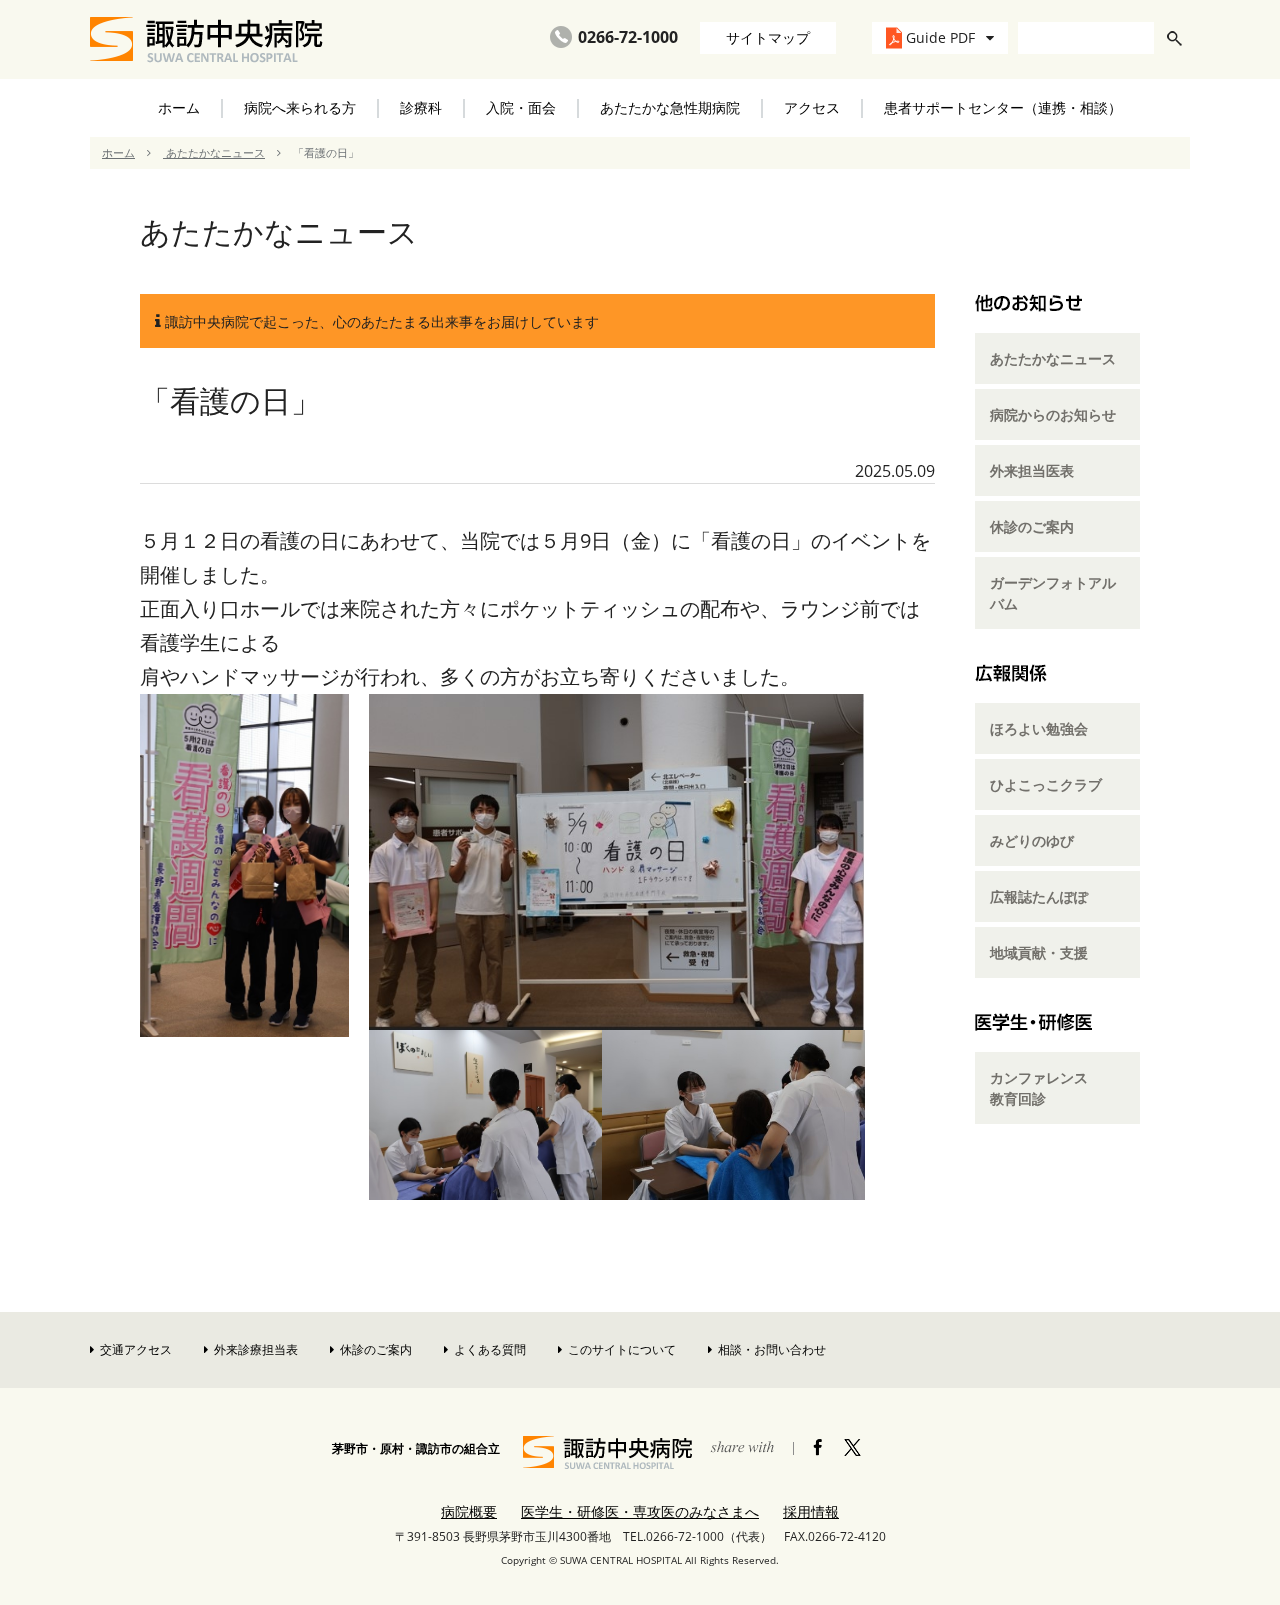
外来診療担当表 (256, 1349)
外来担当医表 (1032, 470)
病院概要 (469, 1511)
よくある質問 (490, 1349)
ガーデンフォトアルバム (1053, 593)
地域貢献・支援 (1039, 952)
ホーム (179, 107)
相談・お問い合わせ (772, 1349)
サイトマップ (768, 37)
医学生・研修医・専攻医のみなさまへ (640, 1511)
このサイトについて (622, 1349)
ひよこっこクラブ (1046, 784)
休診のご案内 (1032, 526)
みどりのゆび (1032, 840)
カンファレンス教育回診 (1039, 1088)
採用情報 (811, 1511)
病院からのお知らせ (1053, 414)
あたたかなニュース (214, 152)
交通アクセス (136, 1349)
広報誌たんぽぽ (1039, 896)
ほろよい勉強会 (1039, 728)
